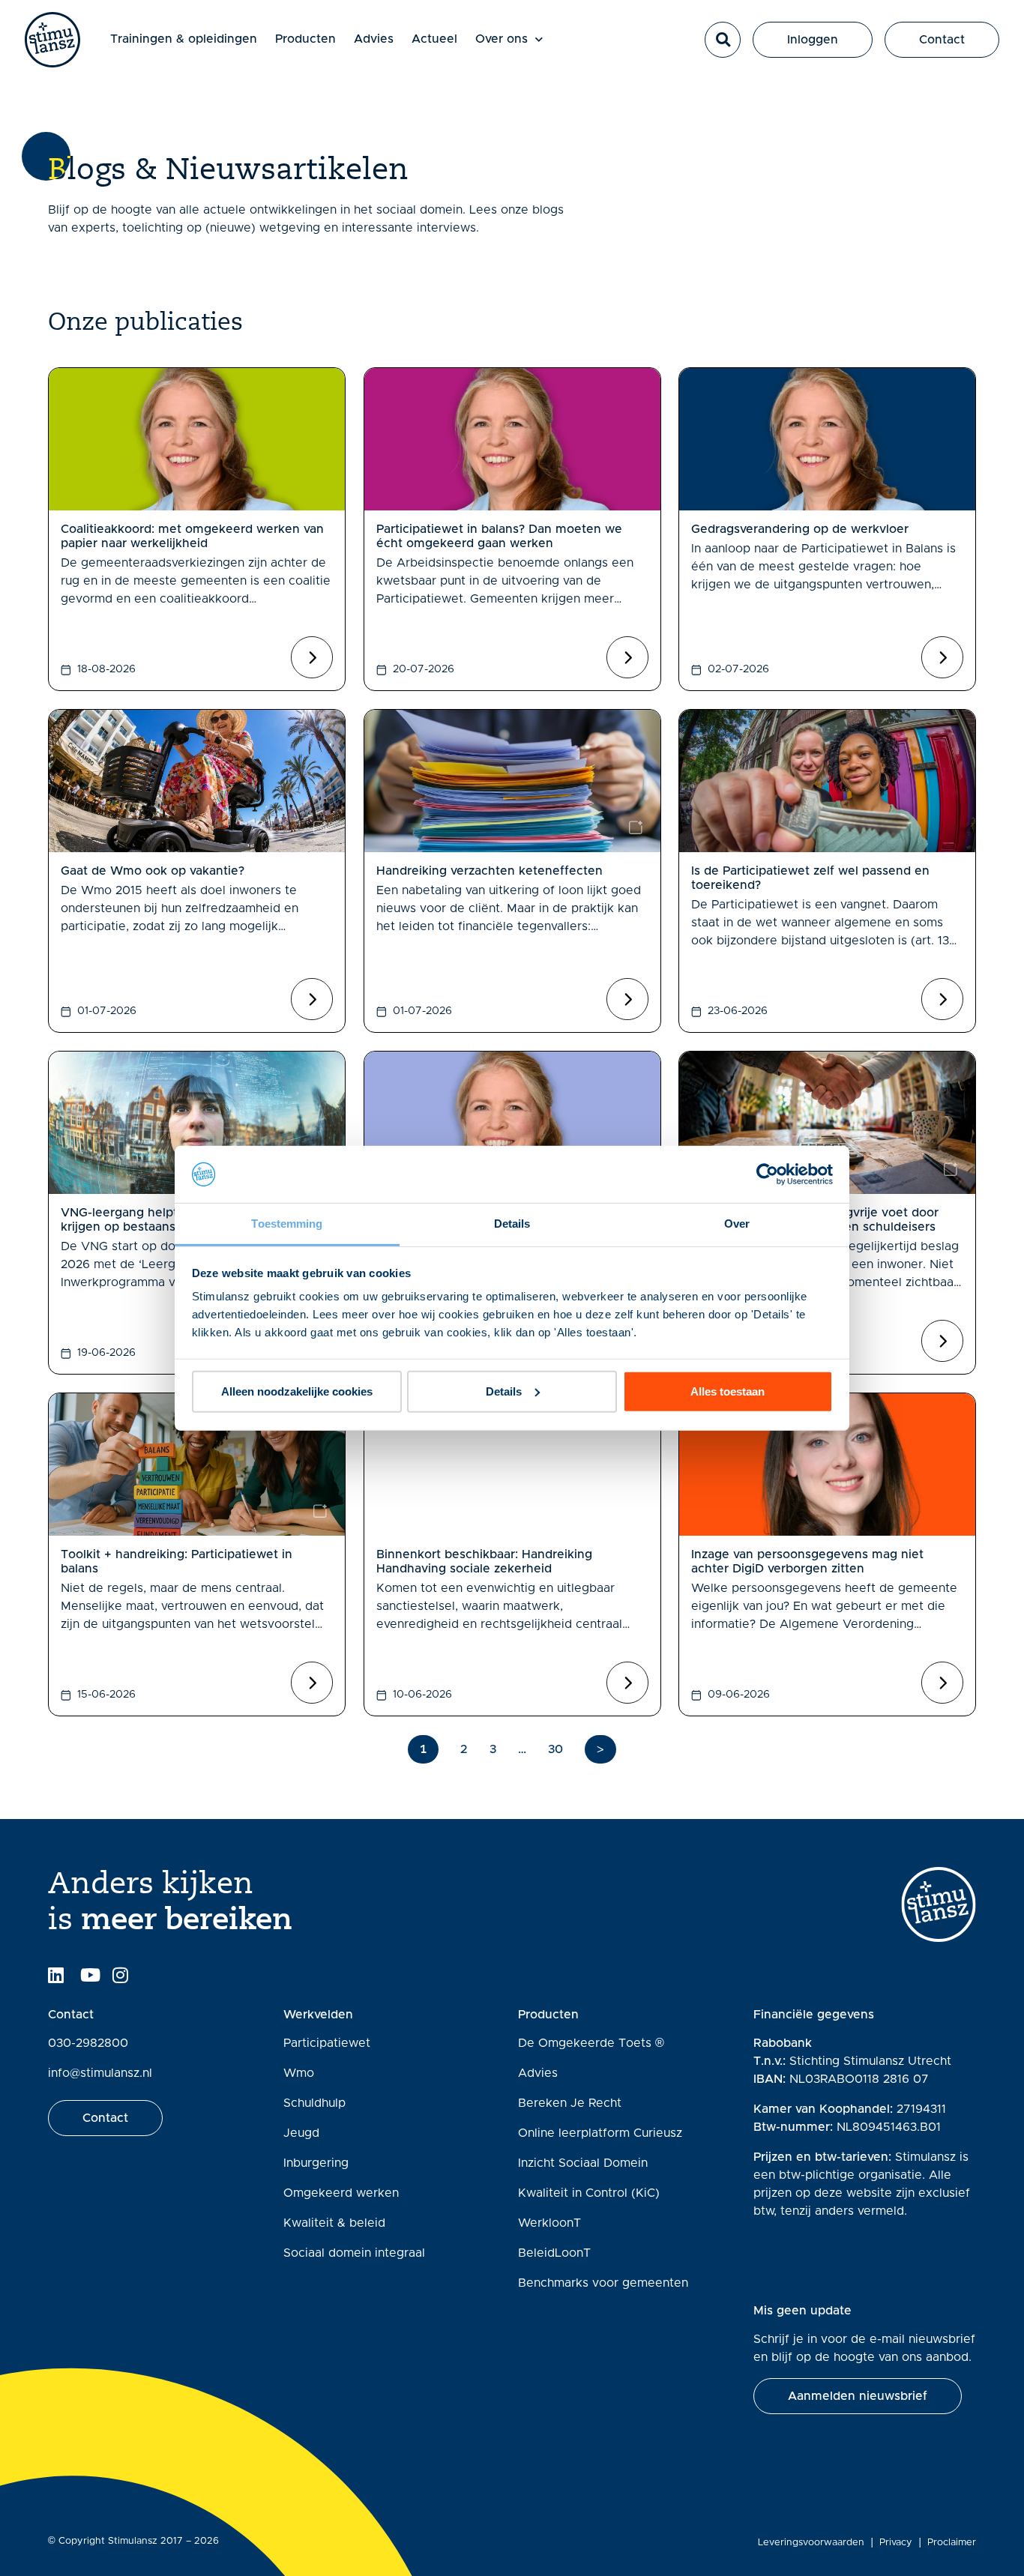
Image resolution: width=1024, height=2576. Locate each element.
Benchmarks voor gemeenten (603, 2283)
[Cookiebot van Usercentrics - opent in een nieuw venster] (767, 1174)
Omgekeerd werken (341, 2193)
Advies (374, 39)
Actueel (434, 39)
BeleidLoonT (554, 2253)
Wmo (299, 2073)
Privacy (896, 2543)
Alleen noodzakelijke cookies (297, 1391)
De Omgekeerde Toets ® (591, 2043)
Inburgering (316, 2163)
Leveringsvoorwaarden (811, 2543)
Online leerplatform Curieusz (600, 2133)
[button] (723, 40)
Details (504, 1391)
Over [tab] (737, 1224)
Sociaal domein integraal (354, 2253)
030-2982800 (88, 2043)
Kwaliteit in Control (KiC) (589, 2193)
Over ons (502, 39)
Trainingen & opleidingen (184, 39)
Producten (305, 39)
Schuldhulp (314, 2103)
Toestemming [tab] (287, 1224)
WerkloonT (549, 2223)
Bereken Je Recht (570, 2103)
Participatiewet (327, 2043)
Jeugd (301, 2133)
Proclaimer (952, 2543)
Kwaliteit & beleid (334, 2223)
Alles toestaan (728, 1391)
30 (555, 1749)
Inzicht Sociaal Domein (583, 2163)
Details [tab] (512, 1224)
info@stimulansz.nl (100, 2073)
